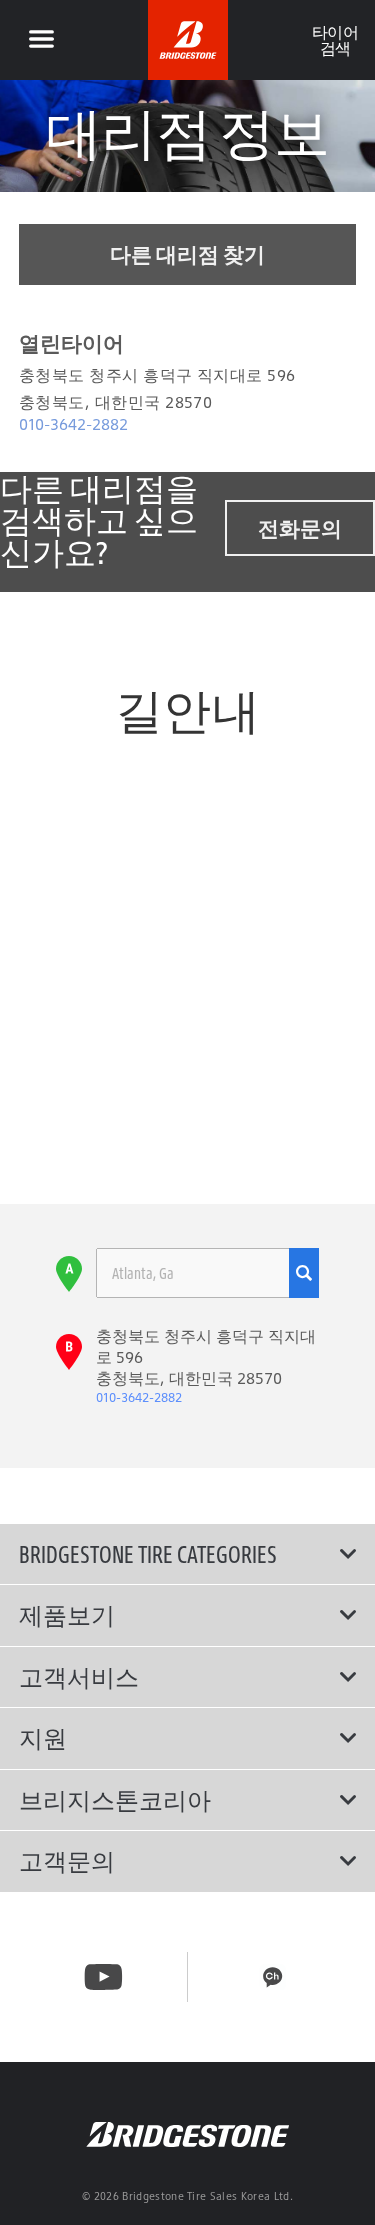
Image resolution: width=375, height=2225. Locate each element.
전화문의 (300, 528)
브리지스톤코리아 (115, 1800)
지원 (43, 1738)
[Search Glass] (304, 1273)
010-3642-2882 (73, 424)
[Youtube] (103, 1977)
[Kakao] (272, 1977)
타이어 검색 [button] (334, 40)
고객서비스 (79, 1677)
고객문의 (67, 1861)
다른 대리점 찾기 (187, 254)
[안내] (41, 40)
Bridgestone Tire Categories (148, 1554)
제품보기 (67, 1615)
